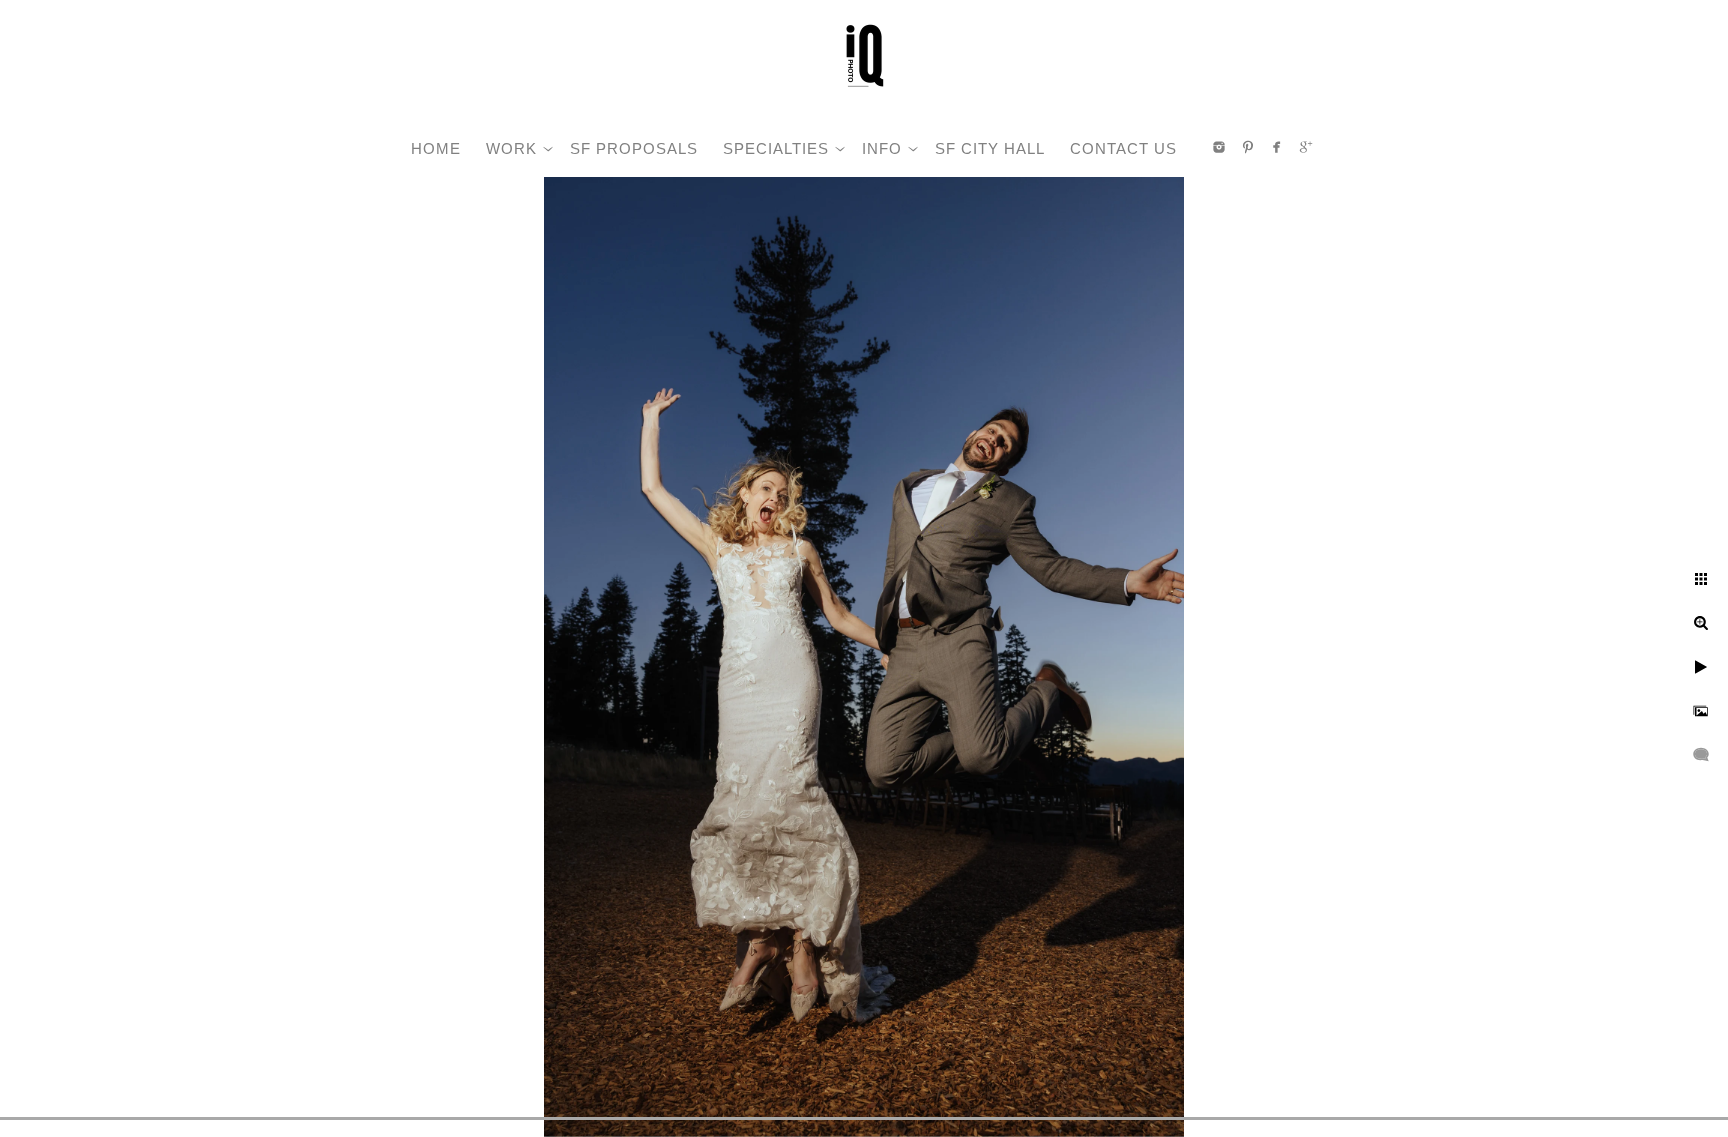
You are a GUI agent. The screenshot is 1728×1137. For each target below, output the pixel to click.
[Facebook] (1277, 147)
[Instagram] (1219, 147)
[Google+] (1306, 147)
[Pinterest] (1248, 147)
